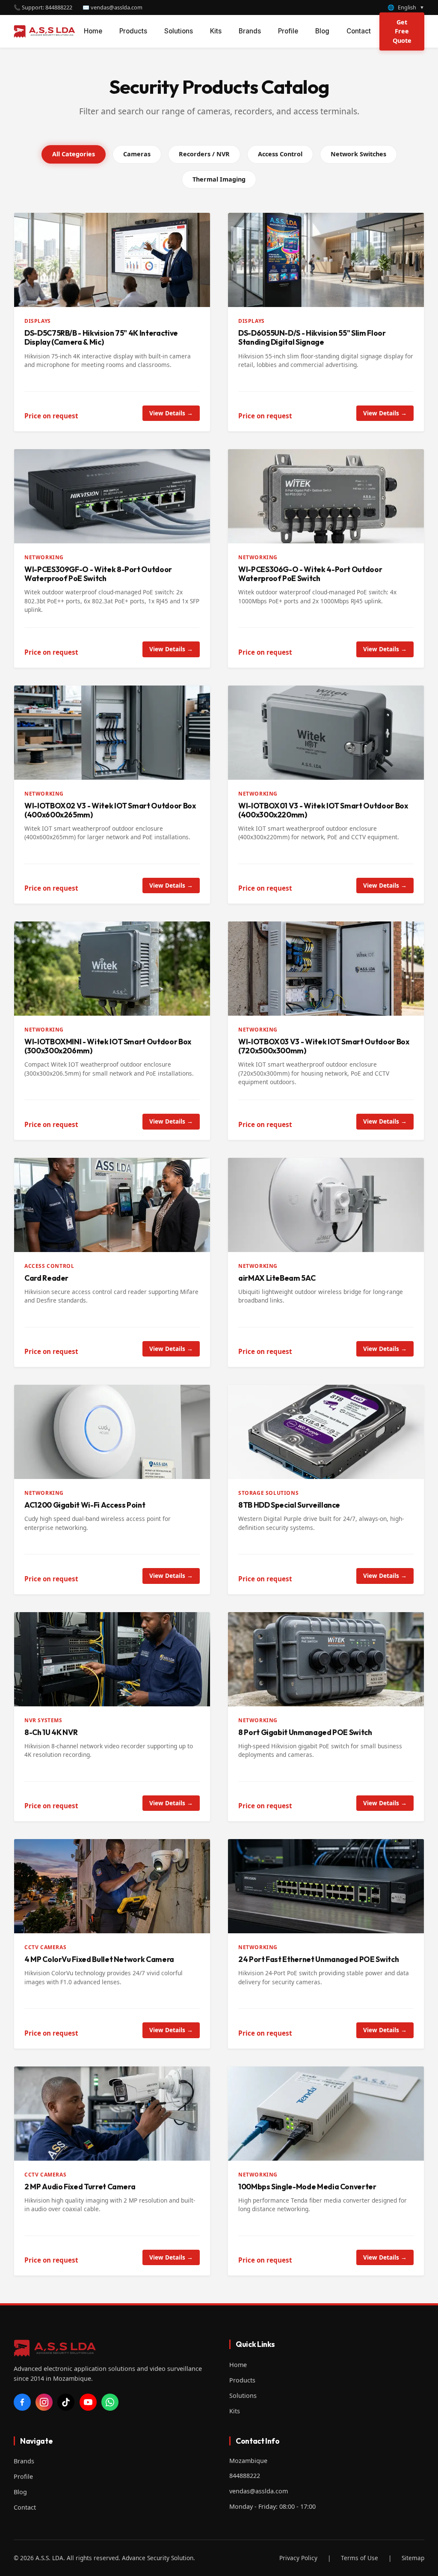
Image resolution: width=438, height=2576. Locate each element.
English (406, 7)
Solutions (179, 31)
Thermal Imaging (219, 179)
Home (93, 31)
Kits (216, 31)
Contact (359, 31)
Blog (322, 31)
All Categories (74, 154)
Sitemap (413, 2558)
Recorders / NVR (204, 154)
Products (133, 31)
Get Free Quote (402, 31)
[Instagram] (44, 2402)
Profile (288, 31)
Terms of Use (360, 2558)
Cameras (137, 154)
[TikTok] (66, 2402)
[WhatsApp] (110, 2402)
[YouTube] (88, 2402)
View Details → (171, 413)
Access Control (280, 154)
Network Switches (358, 154)
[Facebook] (22, 2402)
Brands (250, 31)
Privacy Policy (298, 2558)
